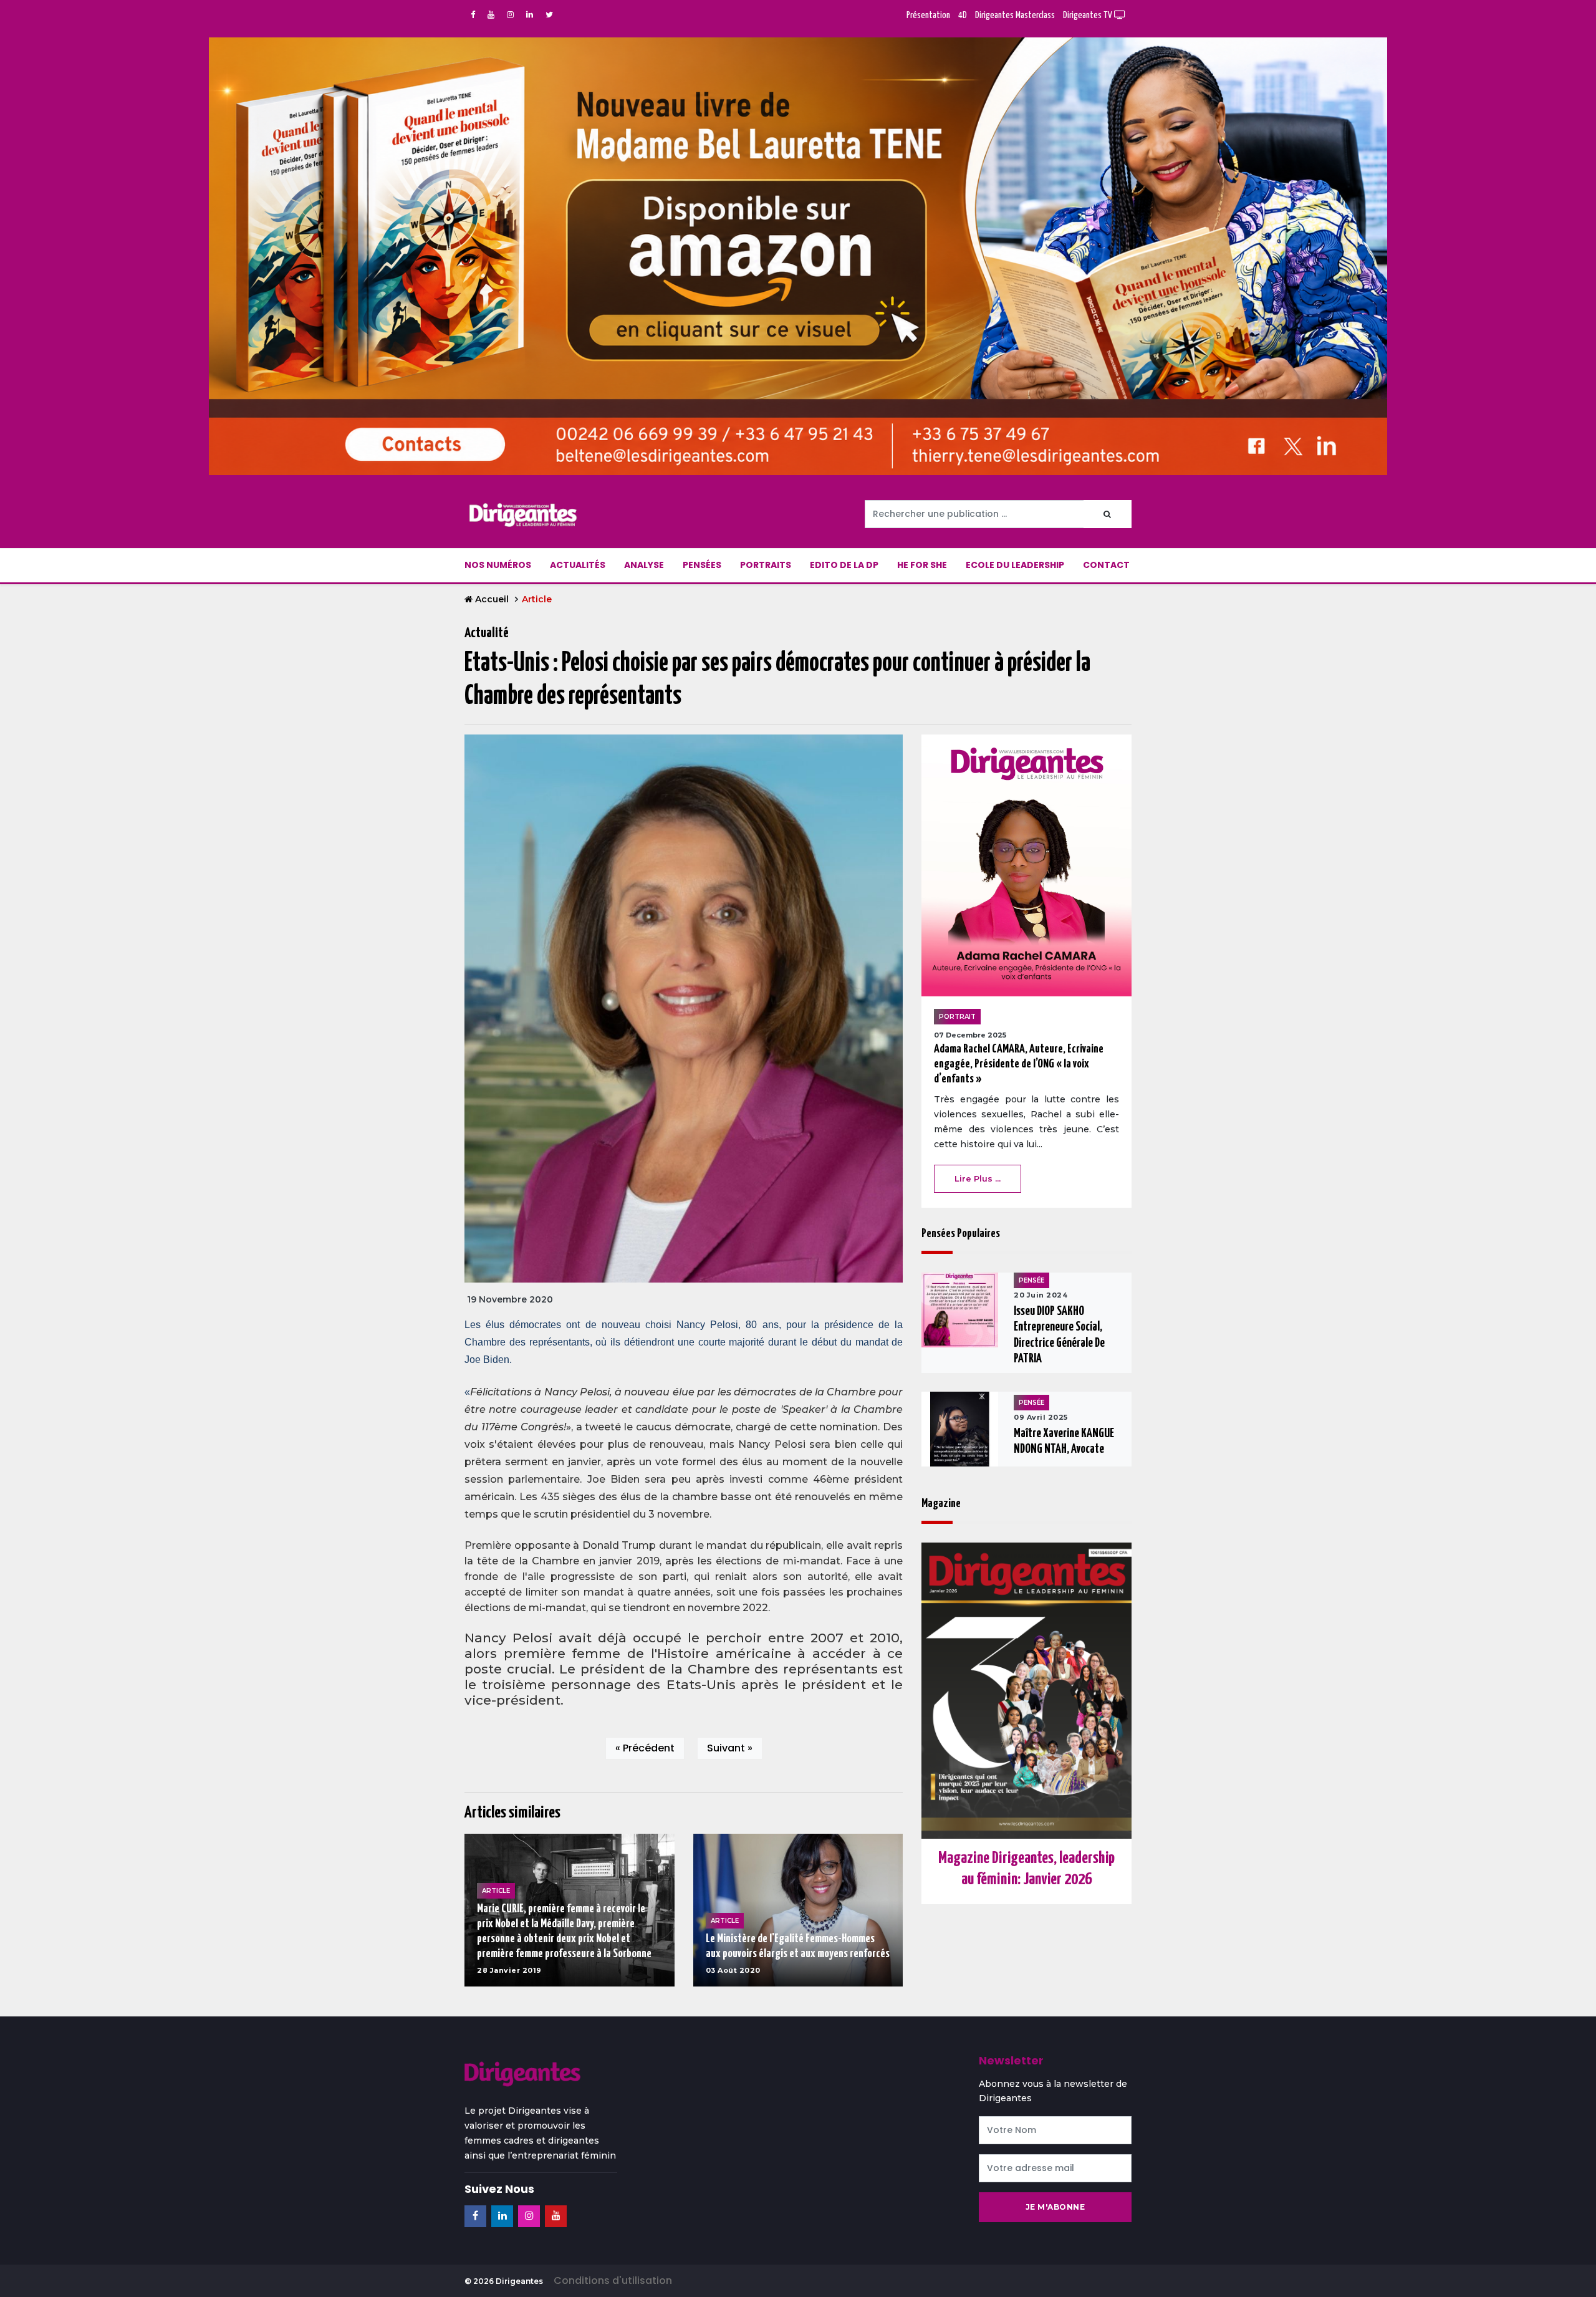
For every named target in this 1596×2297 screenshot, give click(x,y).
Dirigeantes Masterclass (1015, 15)
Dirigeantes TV (1089, 15)
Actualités (578, 565)
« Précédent (645, 1748)
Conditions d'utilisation (613, 2280)
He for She (922, 565)
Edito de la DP (844, 565)
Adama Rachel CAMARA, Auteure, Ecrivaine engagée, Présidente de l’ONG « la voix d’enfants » (1019, 1064)
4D (963, 15)
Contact (1106, 565)
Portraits (766, 565)
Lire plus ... (978, 1178)
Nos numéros (498, 565)
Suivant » (730, 1748)
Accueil (492, 599)
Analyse (644, 565)
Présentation (928, 15)
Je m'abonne (1055, 2207)
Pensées (702, 565)
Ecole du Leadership (1015, 565)
